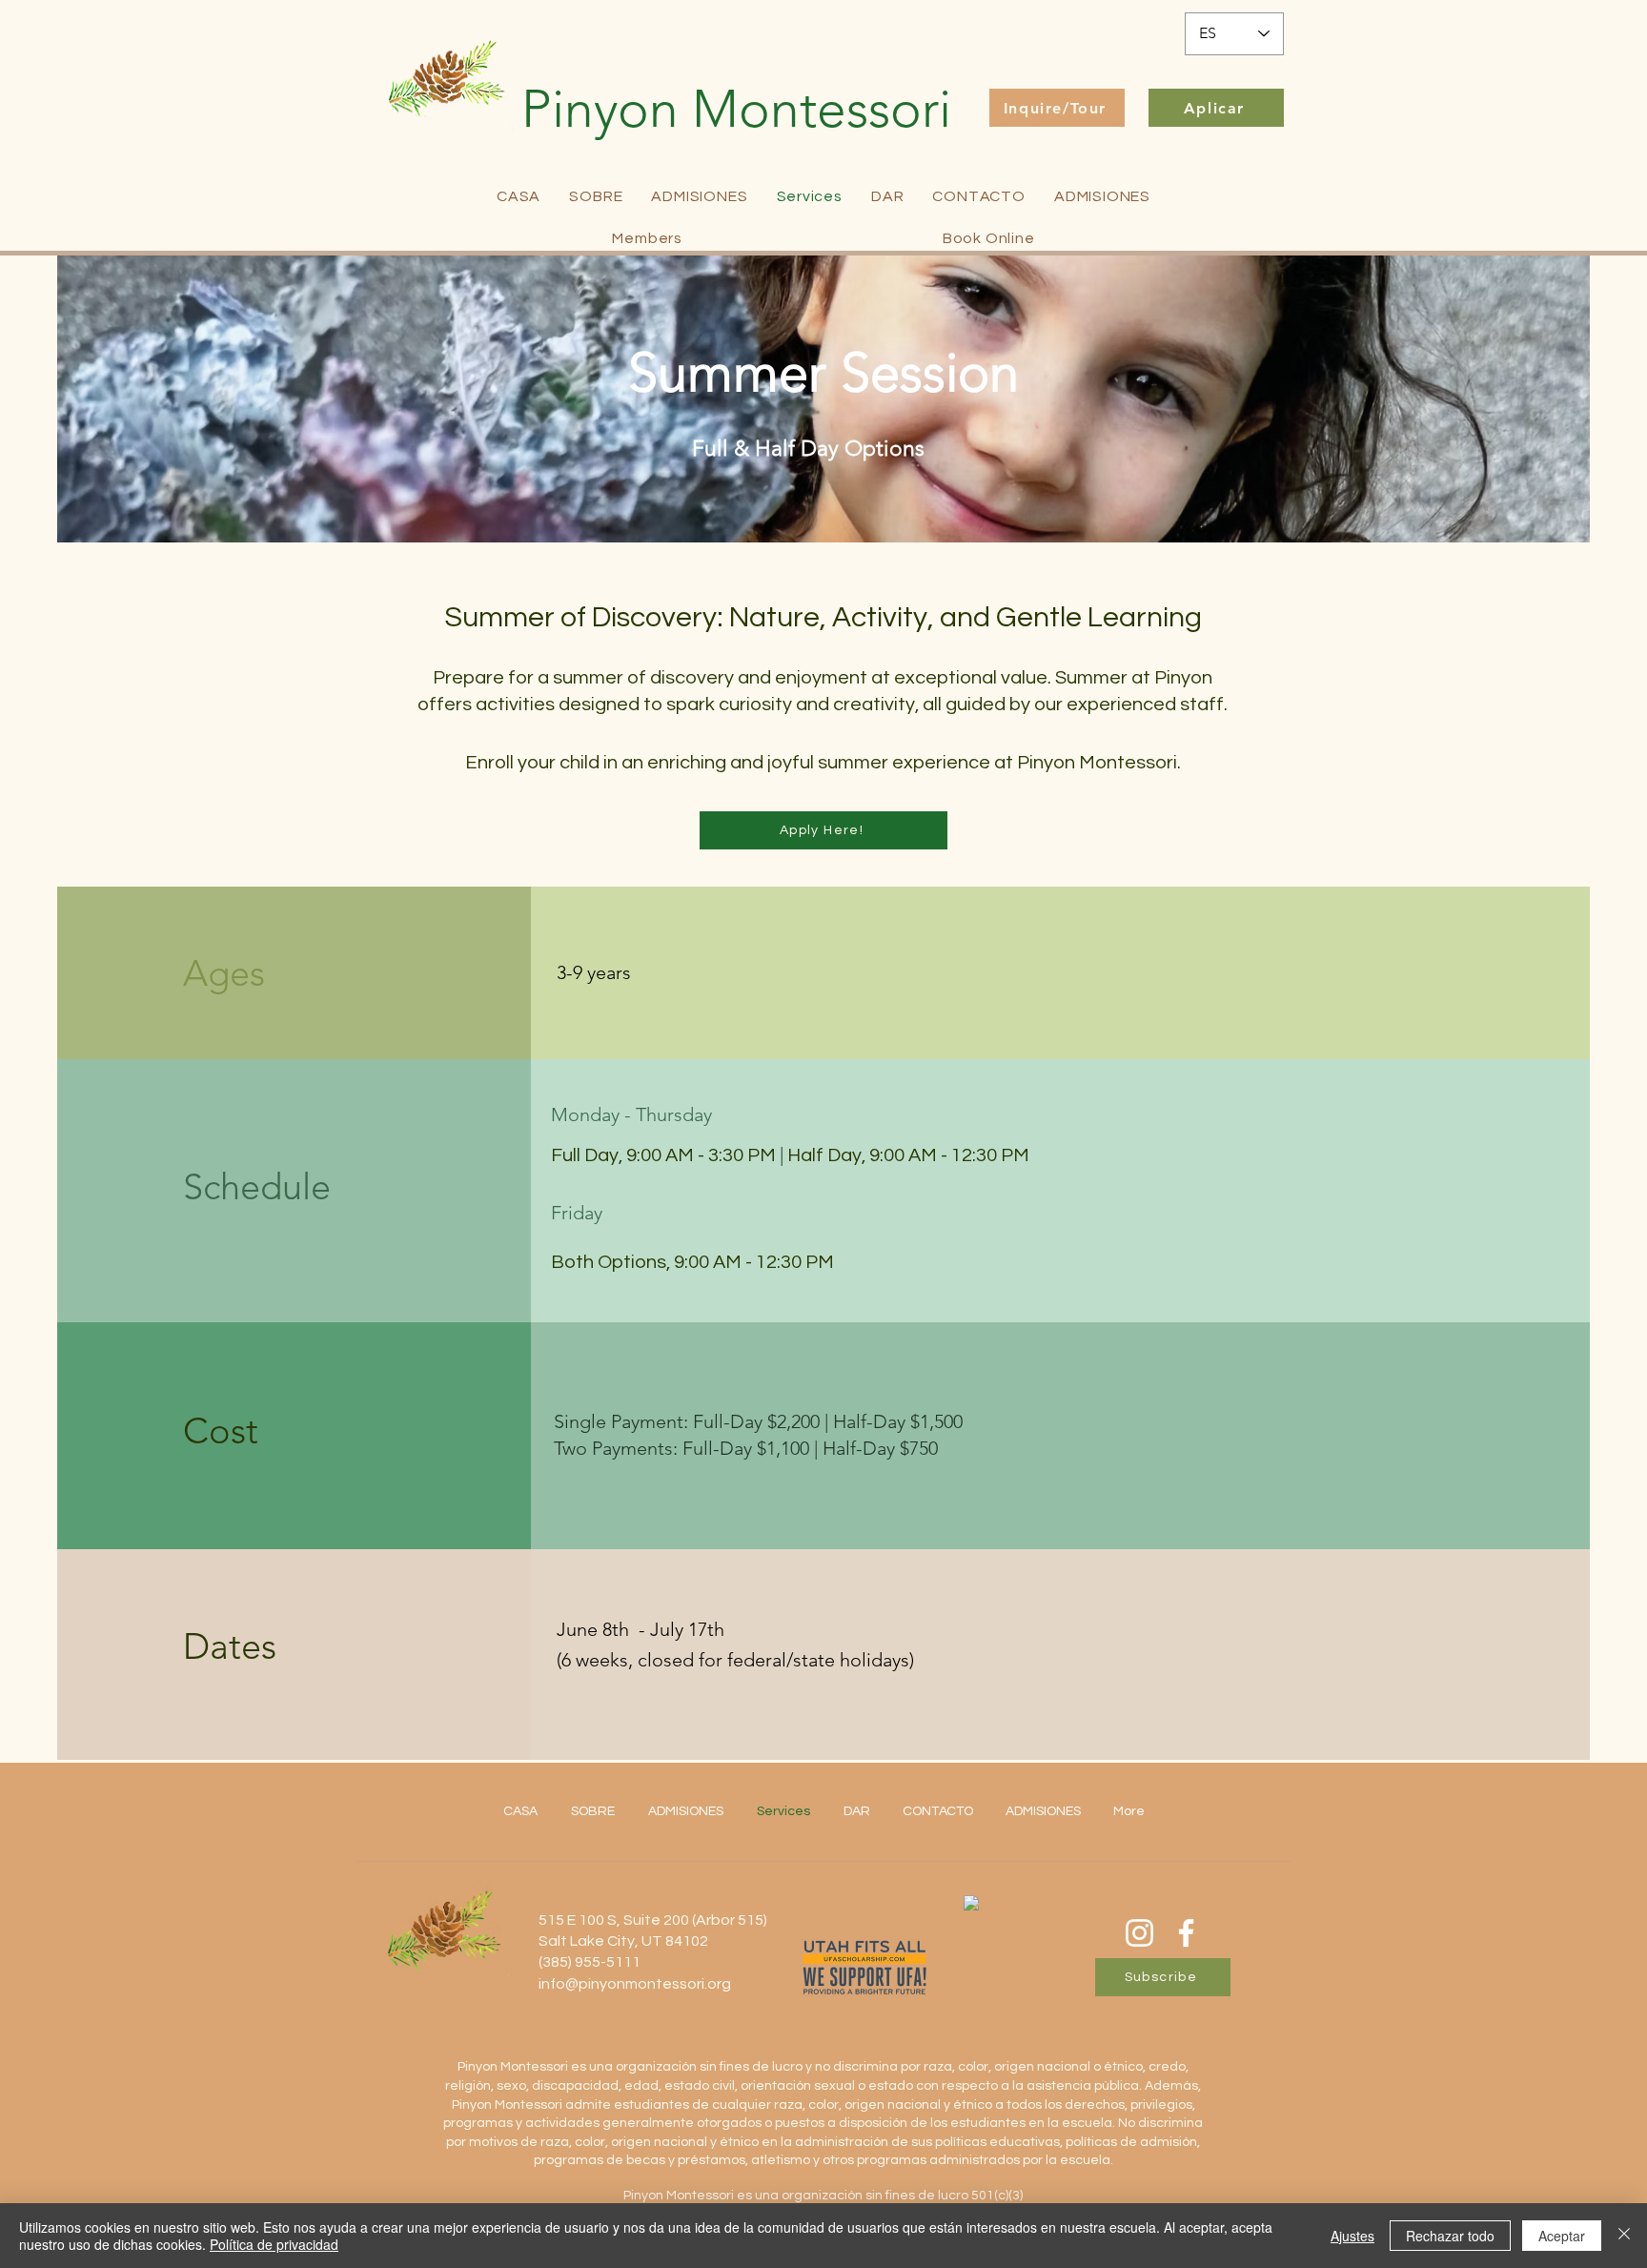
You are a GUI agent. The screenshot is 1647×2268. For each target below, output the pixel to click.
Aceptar (1562, 2236)
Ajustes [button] (1352, 2236)
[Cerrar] (1624, 2236)
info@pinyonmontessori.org (635, 1984)
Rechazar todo (1450, 2236)
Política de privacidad (274, 2244)
